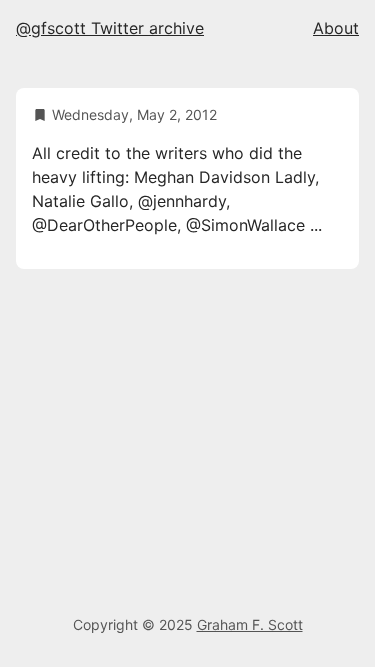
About (336, 28)
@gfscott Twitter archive (110, 28)
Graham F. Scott (250, 624)
